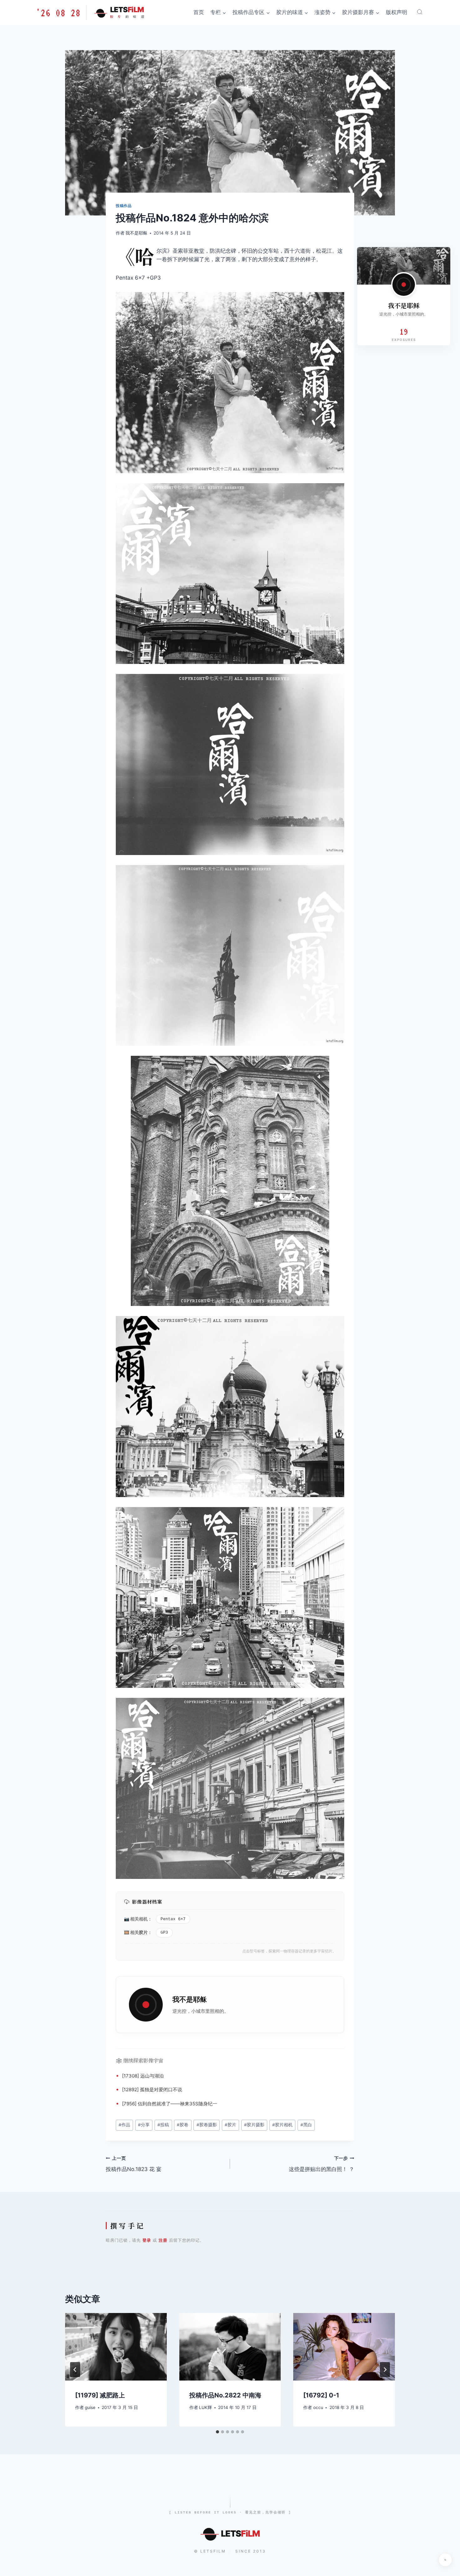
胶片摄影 (254, 2125)
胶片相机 (282, 2125)
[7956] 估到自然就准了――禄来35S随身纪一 (170, 2104)
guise (90, 2407)
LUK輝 (205, 2407)
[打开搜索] (420, 12)
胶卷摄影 (207, 2125)
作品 (124, 2125)
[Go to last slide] (75, 2370)
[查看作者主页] (404, 285)
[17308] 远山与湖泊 (143, 2076)
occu (318, 2407)
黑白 (306, 2125)
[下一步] (385, 2370)
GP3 (164, 1933)
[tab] (217, 2432)
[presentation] (116, 2347)
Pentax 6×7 (173, 1919)
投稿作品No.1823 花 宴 (134, 2164)
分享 (144, 2125)
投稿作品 (124, 206)
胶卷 (183, 2125)
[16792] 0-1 (321, 2395)
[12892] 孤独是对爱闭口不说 (152, 2090)
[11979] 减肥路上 (100, 2395)
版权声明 (396, 12)
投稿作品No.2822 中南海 (225, 2395)
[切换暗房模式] (445, 2560)
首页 (199, 12)
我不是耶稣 (136, 233)
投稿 (163, 2125)
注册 (163, 2240)
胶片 (143, 1932)
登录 (147, 2240)
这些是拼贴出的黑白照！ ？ (322, 2164)
